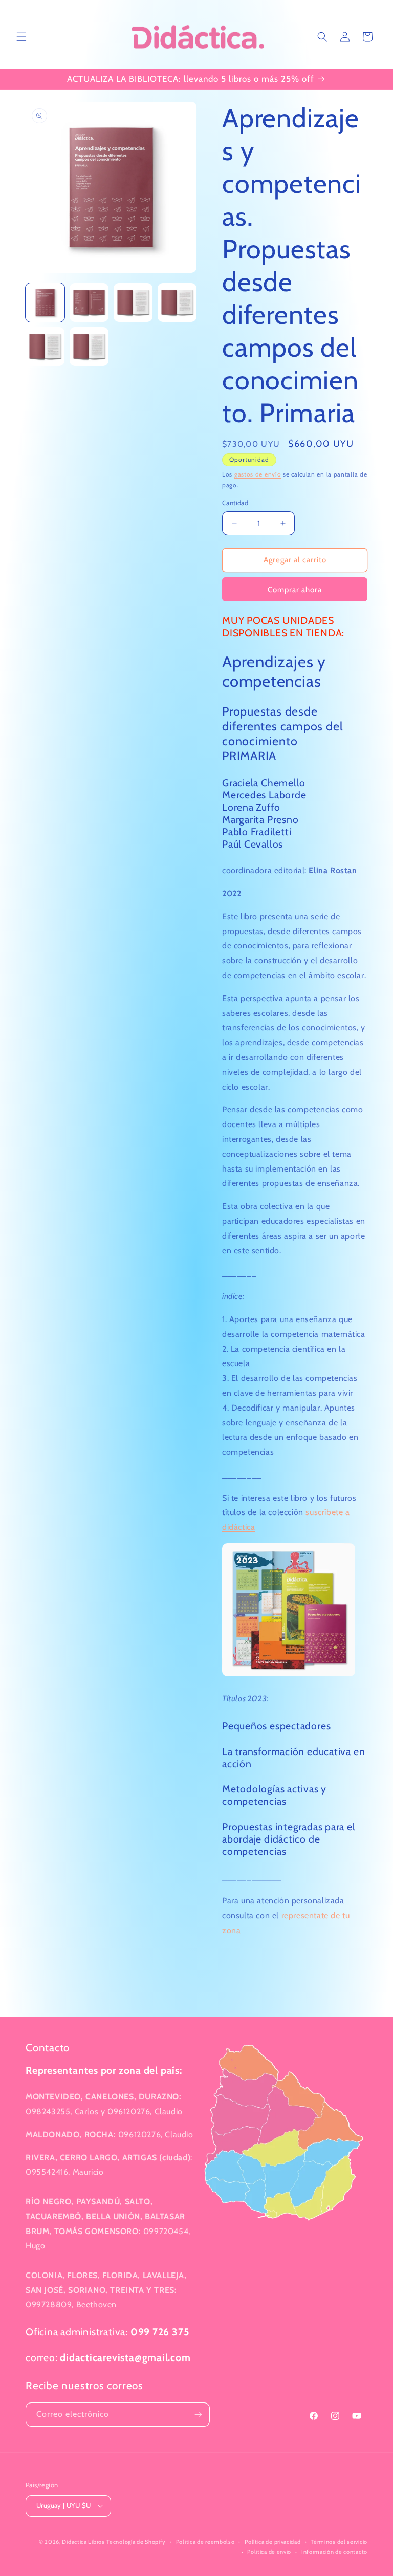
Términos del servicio (339, 2542)
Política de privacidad (272, 2542)
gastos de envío (258, 474)
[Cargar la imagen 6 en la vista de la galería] (89, 347)
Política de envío (269, 2552)
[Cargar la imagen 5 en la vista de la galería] (45, 347)
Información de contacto (334, 2552)
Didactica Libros (83, 2542)
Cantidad (235, 503)
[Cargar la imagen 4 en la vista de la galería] (177, 302)
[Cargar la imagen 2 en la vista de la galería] (89, 302)
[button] (21, 37)
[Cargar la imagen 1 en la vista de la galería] (45, 302)
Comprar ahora (295, 590)
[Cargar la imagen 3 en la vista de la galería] (133, 302)
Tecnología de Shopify (136, 2542)
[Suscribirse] (198, 2415)
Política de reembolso (205, 2542)
